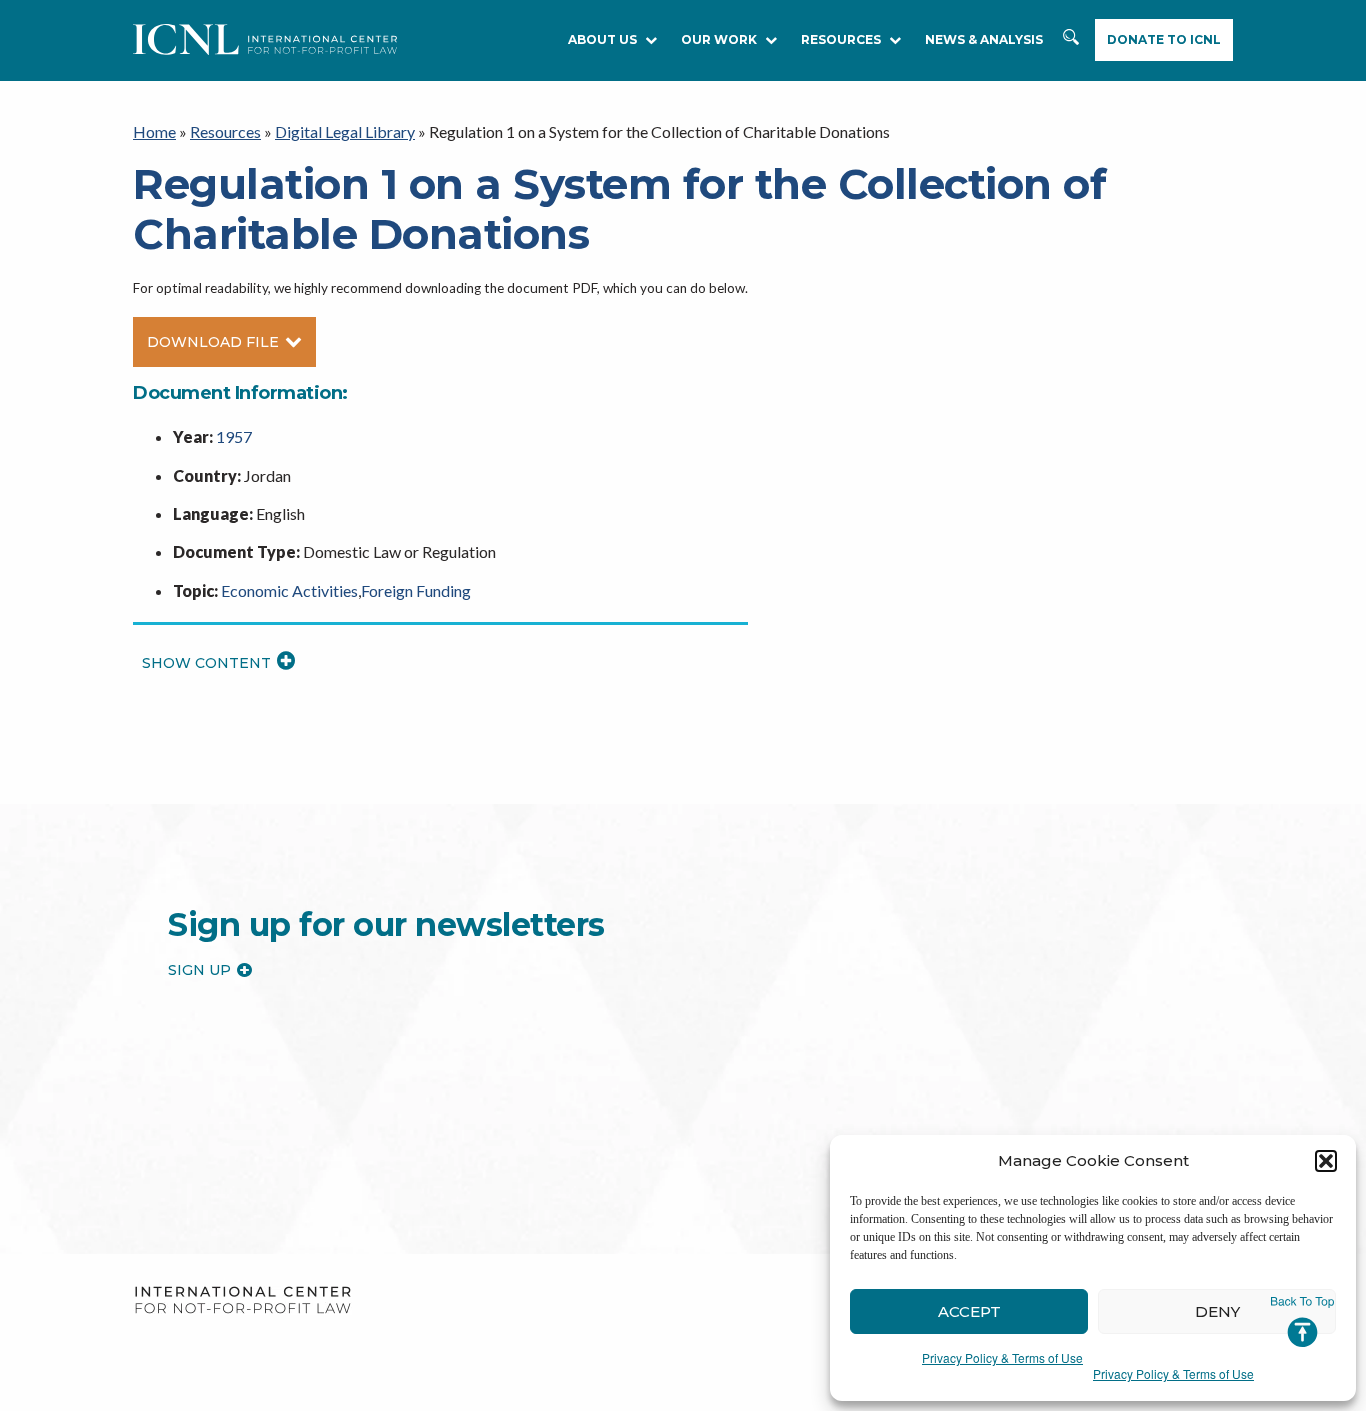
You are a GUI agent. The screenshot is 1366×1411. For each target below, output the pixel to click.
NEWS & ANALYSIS (984, 39)
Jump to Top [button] (1302, 1322)
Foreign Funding (416, 590)
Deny (1217, 1311)
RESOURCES (841, 39)
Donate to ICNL (1164, 39)
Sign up (199, 970)
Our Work (719, 39)
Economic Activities (289, 590)
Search (1071, 40)
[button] (1326, 1161)
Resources (225, 131)
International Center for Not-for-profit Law (242, 1300)
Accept (969, 1311)
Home (154, 131)
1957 (234, 436)
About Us (602, 39)
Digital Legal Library (345, 131)
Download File (213, 342)
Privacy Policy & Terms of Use (1002, 1357)
